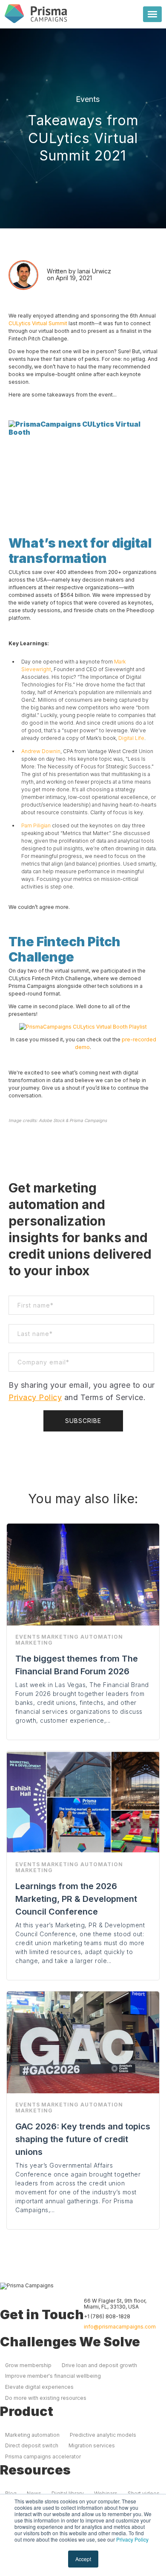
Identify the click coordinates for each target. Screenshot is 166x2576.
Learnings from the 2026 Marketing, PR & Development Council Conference (76, 1899)
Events (88, 99)
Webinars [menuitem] (106, 2493)
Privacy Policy (132, 2539)
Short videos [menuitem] (144, 2493)
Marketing (34, 1643)
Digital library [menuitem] (68, 2493)
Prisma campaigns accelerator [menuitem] (43, 2456)
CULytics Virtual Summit (38, 323)
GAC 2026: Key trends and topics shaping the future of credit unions (83, 2139)
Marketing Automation (82, 1637)
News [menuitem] (34, 2493)
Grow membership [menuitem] (28, 2365)
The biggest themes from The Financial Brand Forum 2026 (77, 1665)
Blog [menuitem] (11, 2493)
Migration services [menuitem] (92, 2445)
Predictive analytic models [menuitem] (103, 2435)
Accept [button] (83, 2559)
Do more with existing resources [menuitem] (46, 2398)
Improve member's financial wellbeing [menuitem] (53, 2376)
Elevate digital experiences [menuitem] (39, 2387)
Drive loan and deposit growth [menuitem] (99, 2365)
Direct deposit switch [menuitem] (32, 2445)
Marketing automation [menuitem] (32, 2435)
